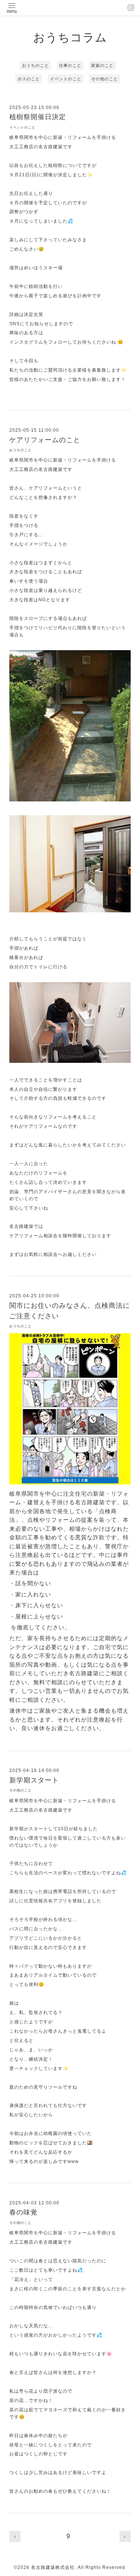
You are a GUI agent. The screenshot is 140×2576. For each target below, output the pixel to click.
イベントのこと (66, 79)
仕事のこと (70, 65)
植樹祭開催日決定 (38, 117)
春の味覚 (24, 2212)
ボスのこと (29, 79)
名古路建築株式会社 (53, 2567)
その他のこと (105, 79)
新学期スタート (34, 1780)
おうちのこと (35, 65)
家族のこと (102, 65)
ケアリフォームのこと (45, 440)
